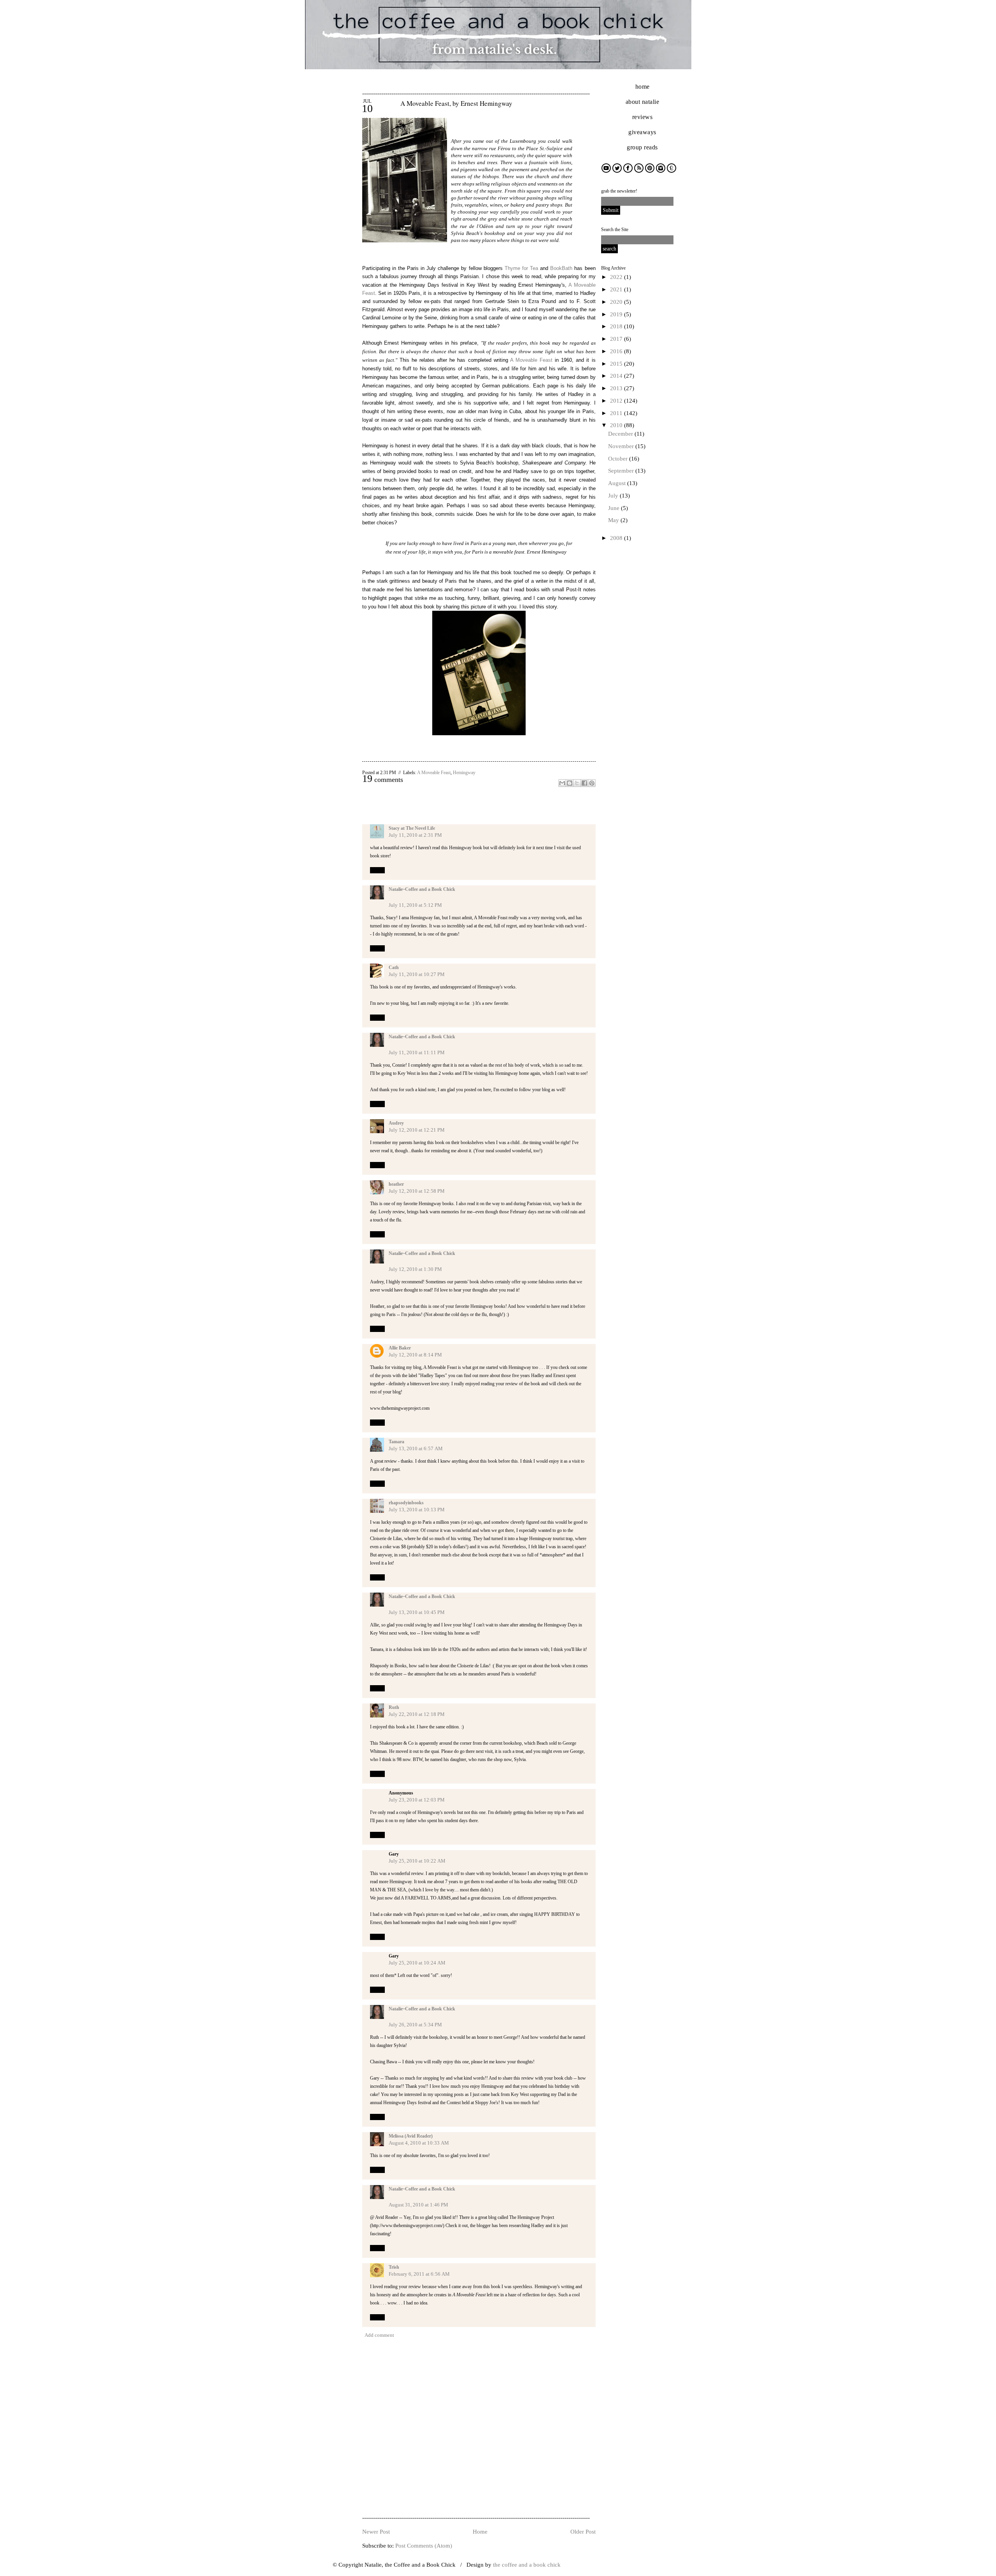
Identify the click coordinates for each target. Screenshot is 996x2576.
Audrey (396, 1123)
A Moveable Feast (434, 773)
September (622, 471)
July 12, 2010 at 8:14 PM (415, 1355)
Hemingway (464, 773)
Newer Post (376, 2532)
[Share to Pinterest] (592, 783)
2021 (617, 289)
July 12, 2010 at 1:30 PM (415, 1269)
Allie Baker (400, 1348)
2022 (617, 277)
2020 (617, 302)
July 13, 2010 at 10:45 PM (417, 1612)
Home (480, 2532)
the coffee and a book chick (527, 2565)
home (643, 87)
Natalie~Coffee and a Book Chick (422, 889)
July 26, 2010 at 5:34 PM (415, 2025)
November (622, 446)
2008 (617, 538)
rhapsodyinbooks (406, 1503)
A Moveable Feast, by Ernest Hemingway (456, 103)
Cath (394, 967)
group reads (642, 147)
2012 (617, 401)
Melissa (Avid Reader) (411, 2136)
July (614, 496)
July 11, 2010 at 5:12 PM (415, 905)
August (618, 483)
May (614, 520)
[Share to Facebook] (584, 783)
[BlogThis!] (570, 783)
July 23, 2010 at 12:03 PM (417, 1800)
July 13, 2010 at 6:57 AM (416, 1448)
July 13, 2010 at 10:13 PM (417, 1510)
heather (396, 1184)
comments (383, 780)
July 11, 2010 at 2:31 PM (415, 835)
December (621, 434)
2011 (617, 413)
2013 (617, 388)
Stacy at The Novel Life (412, 828)
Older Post (583, 2532)
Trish (394, 2267)
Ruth (394, 1707)
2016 (617, 351)
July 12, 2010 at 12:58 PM (417, 1191)
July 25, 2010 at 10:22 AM (417, 1861)
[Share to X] (577, 783)
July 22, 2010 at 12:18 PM (417, 1714)
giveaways (642, 132)
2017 (617, 339)
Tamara (396, 1442)
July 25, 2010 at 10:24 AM (417, 1963)
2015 (617, 364)
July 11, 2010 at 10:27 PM (417, 974)
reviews (643, 117)
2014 (617, 376)
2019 (617, 314)
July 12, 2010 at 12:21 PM (417, 1130)
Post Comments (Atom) (424, 2546)
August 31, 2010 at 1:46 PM (418, 2205)
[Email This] (562, 783)
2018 (617, 326)
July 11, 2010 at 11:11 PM (417, 1052)
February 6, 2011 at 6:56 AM (419, 2274)
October (619, 459)
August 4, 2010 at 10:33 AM (419, 2143)
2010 (617, 425)
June (615, 508)
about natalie (643, 102)
